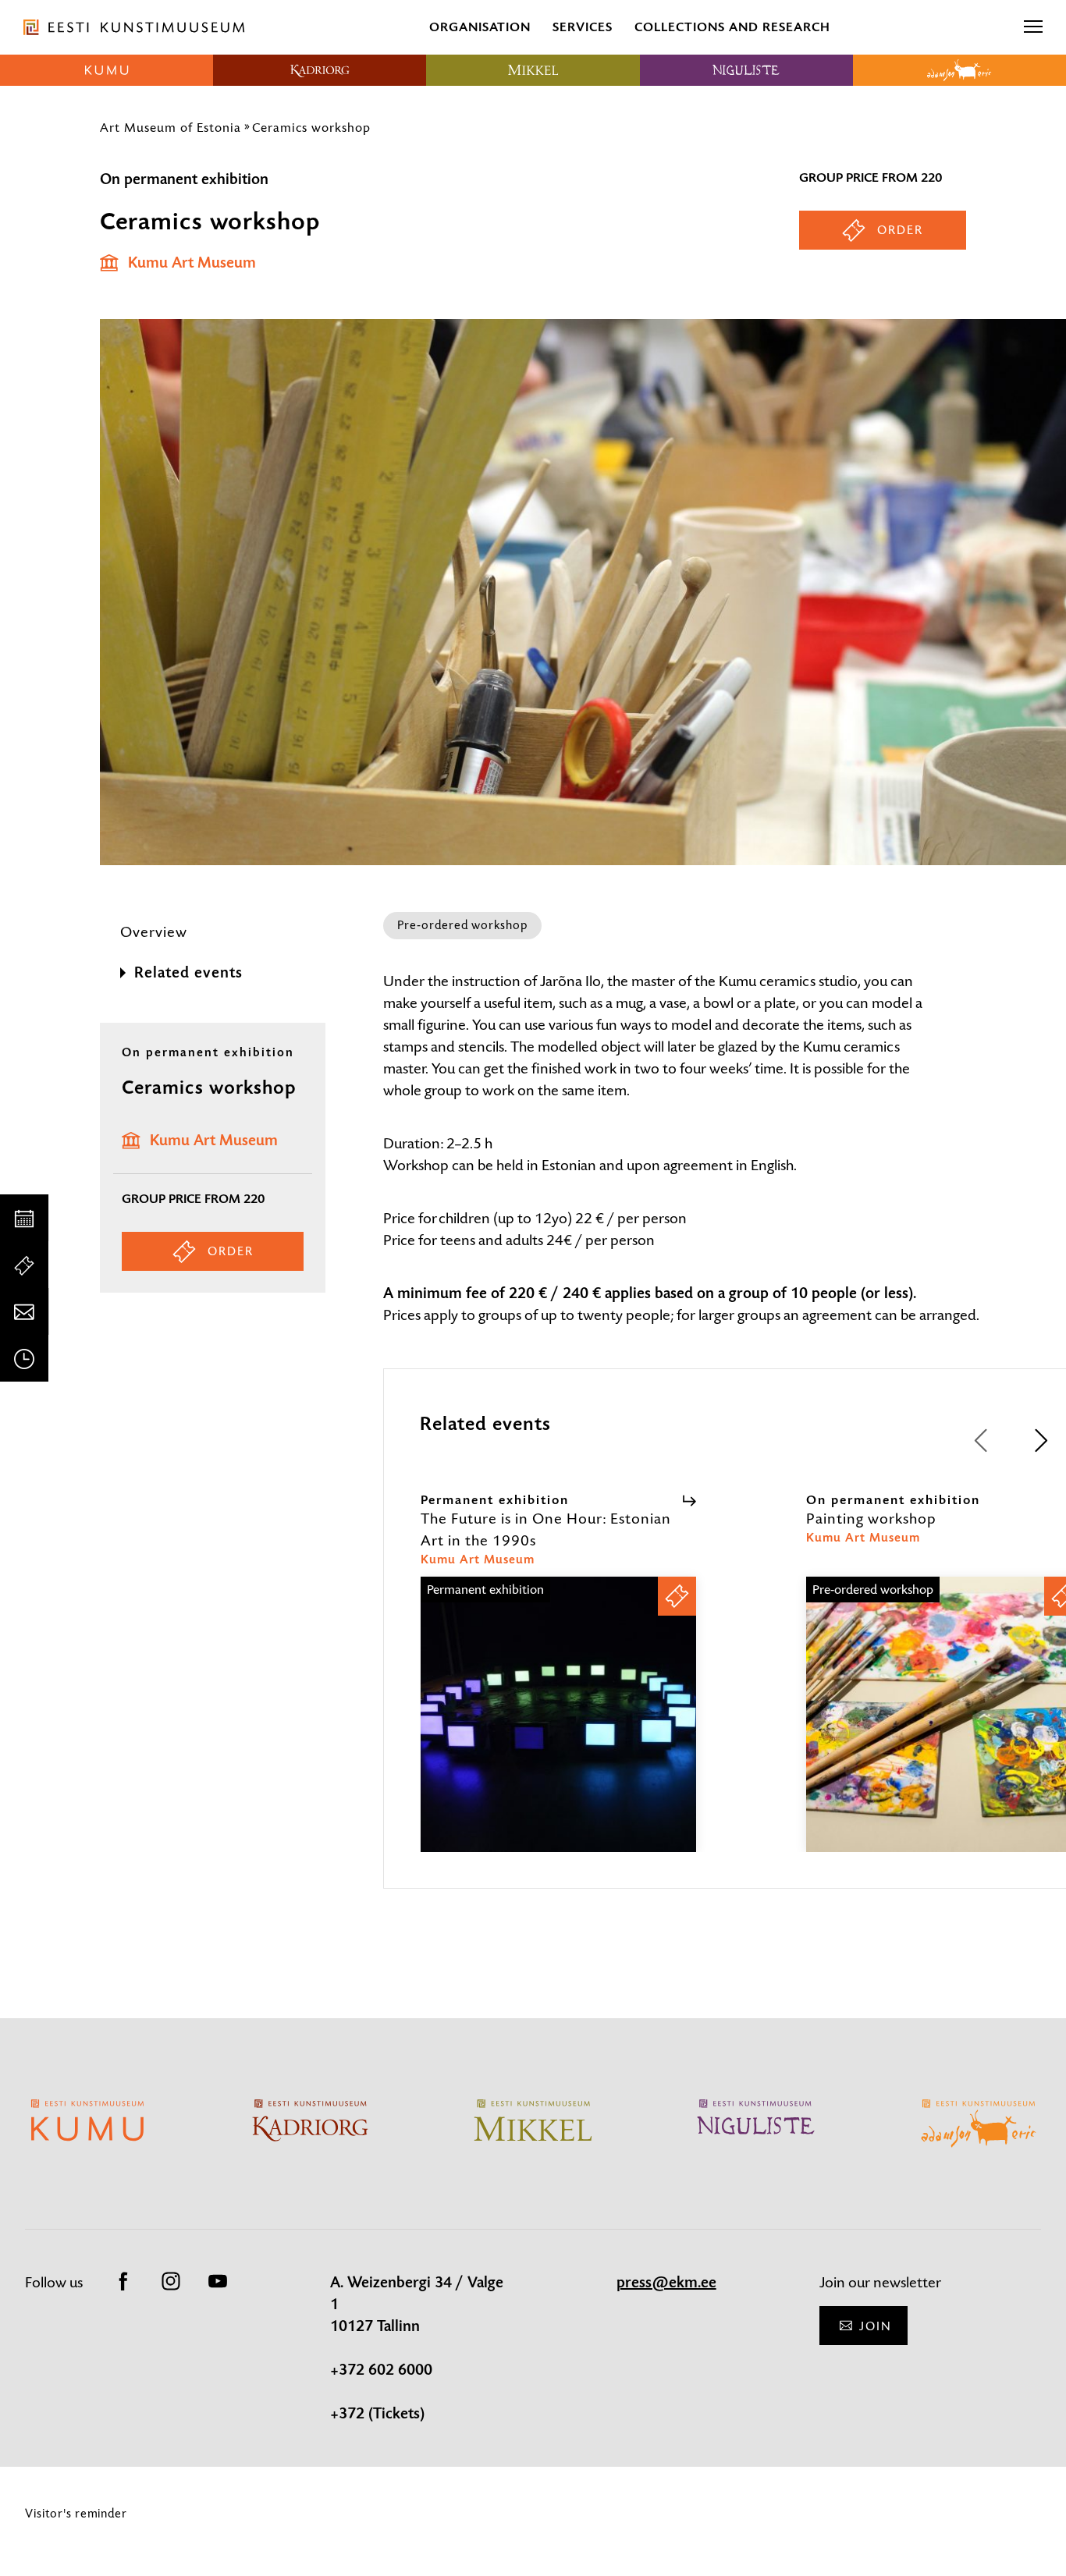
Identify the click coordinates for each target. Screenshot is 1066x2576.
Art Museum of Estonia (171, 127)
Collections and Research (732, 27)
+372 (349, 2414)
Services (583, 27)
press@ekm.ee (666, 2283)
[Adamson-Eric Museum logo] (959, 70)
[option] (558, 1672)
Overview (154, 932)
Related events (188, 973)
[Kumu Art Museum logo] (107, 70)
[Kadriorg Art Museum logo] (320, 70)
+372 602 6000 (381, 2370)
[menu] (1033, 27)
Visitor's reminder (76, 2513)
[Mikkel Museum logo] (533, 70)
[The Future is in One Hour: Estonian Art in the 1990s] (558, 1728)
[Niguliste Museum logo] (746, 70)
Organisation (480, 27)
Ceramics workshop (313, 127)
